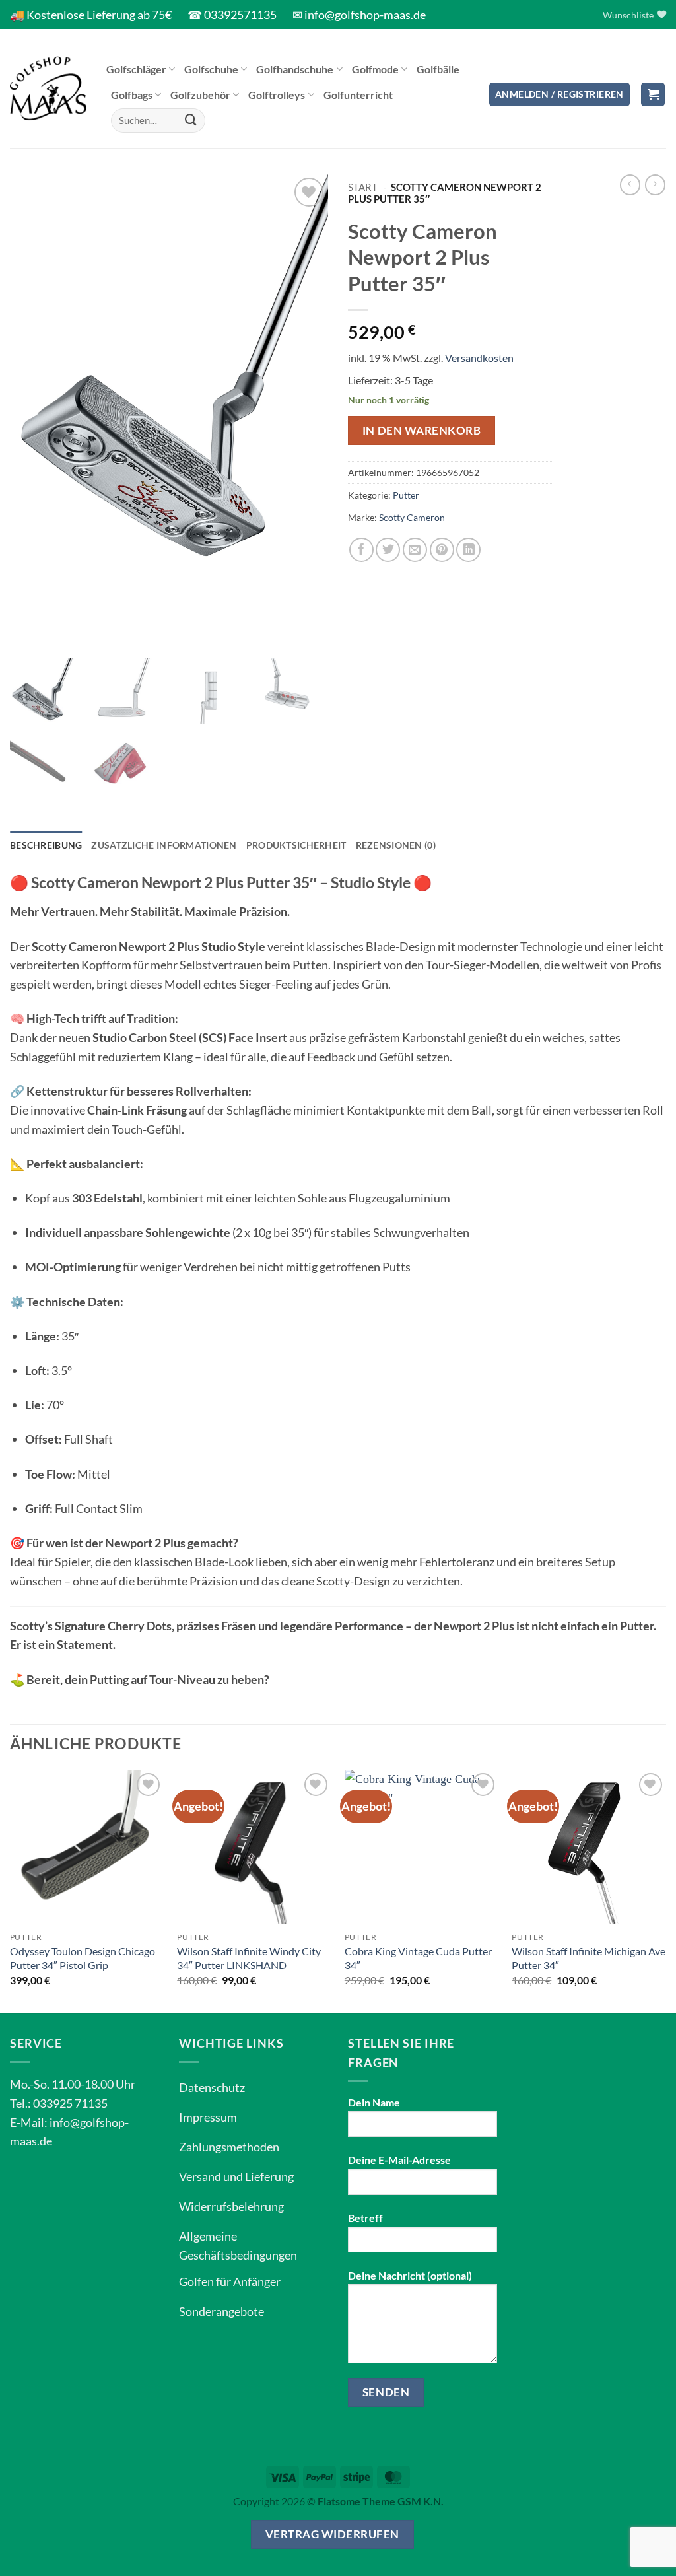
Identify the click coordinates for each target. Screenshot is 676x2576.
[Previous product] (655, 185)
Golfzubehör (200, 95)
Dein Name (374, 2102)
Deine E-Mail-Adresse (399, 2160)
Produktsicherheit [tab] (296, 845)
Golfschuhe (211, 69)
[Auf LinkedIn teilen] (468, 550)
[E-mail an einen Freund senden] (415, 550)
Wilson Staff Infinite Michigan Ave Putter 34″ (589, 1958)
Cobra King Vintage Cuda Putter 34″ (418, 1958)
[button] (559, 95)
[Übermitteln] (191, 120)
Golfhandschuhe (295, 69)
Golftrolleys (277, 95)
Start (363, 187)
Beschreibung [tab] (46, 845)
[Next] (665, 1890)
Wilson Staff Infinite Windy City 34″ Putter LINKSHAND (249, 1958)
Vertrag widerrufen (332, 2534)
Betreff (365, 2218)
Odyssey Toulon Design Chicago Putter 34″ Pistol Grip (83, 1958)
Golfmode (375, 69)
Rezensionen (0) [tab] (396, 845)
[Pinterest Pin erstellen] (442, 550)
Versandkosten (479, 358)
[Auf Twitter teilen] (388, 550)
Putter (406, 495)
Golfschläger (136, 69)
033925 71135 (70, 2103)
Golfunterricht (358, 95)
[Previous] (11, 1890)
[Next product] (630, 185)
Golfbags (132, 95)
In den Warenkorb (422, 430)
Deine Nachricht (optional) (410, 2275)
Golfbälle (438, 69)
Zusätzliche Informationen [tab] (164, 845)
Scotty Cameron (412, 517)
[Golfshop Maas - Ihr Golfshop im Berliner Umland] (48, 88)
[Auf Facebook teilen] (361, 550)
